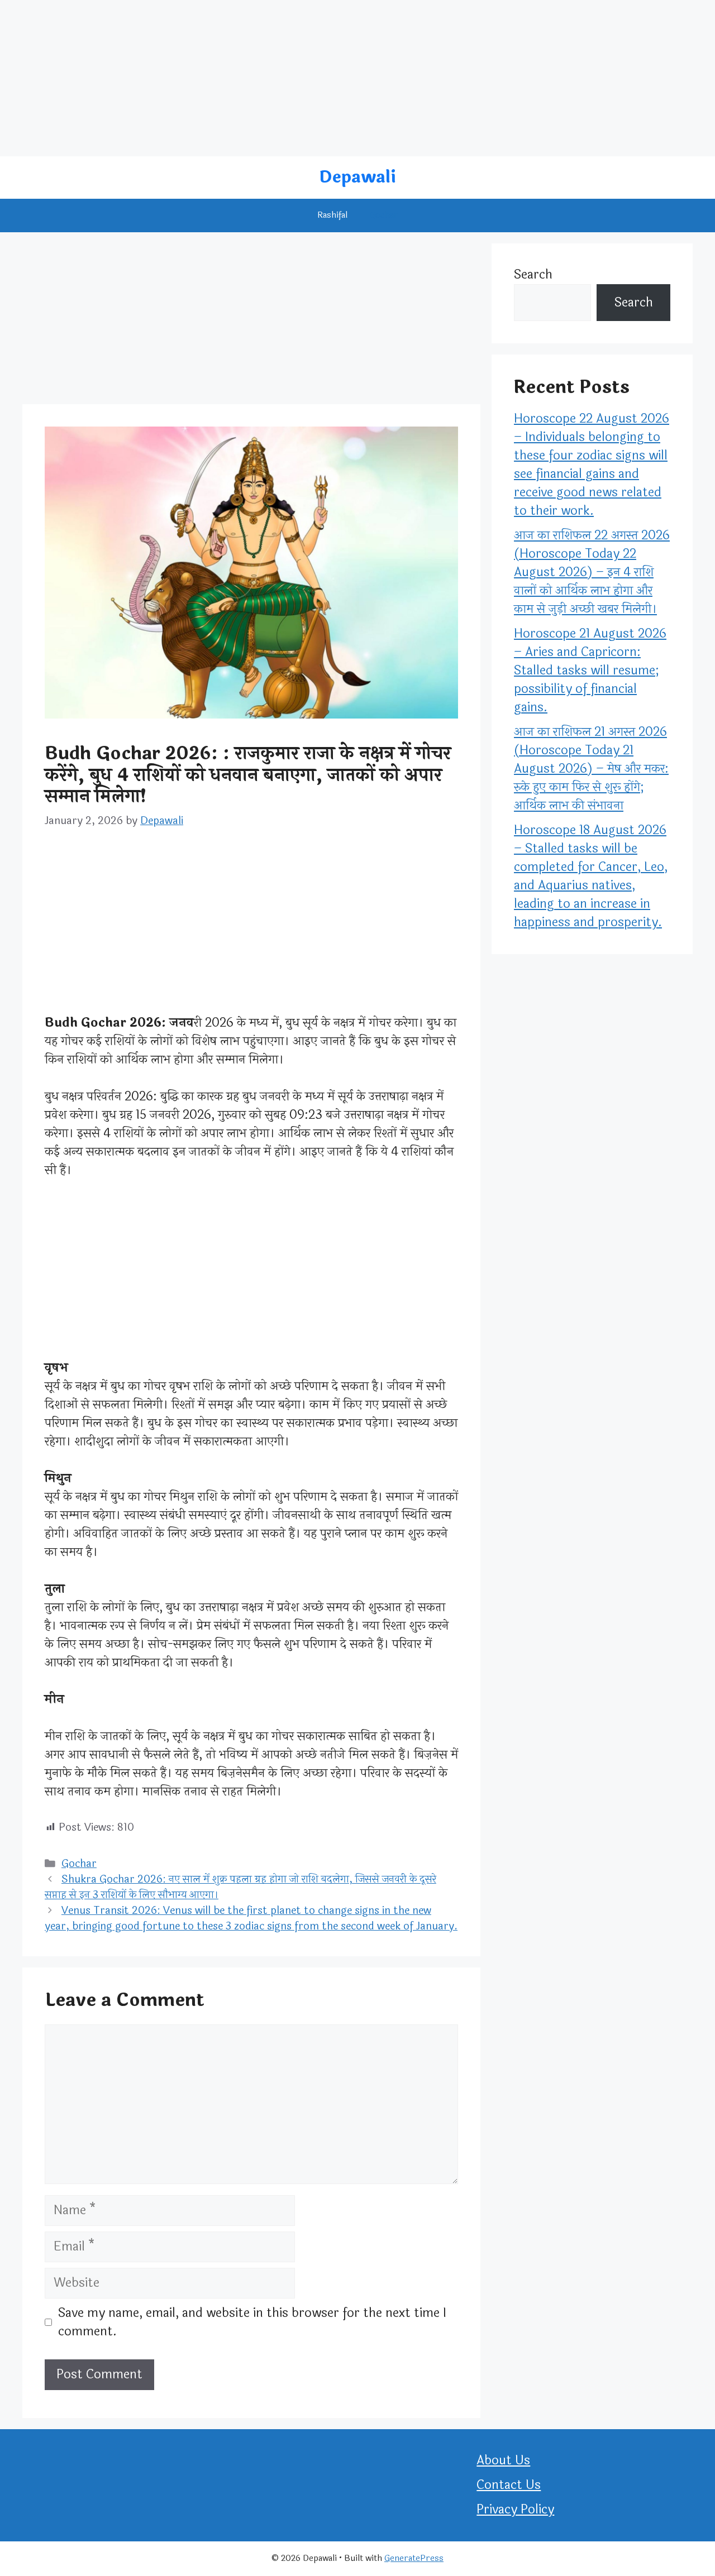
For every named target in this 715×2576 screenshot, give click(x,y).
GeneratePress (414, 2558)
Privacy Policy (515, 2510)
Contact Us (509, 2485)
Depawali (357, 177)
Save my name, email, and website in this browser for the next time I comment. (252, 2323)
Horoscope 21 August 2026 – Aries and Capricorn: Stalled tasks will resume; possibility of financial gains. (590, 671)
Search (533, 275)
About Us (503, 2460)
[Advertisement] (335, 78)
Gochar (384, 215)
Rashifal (332, 215)
